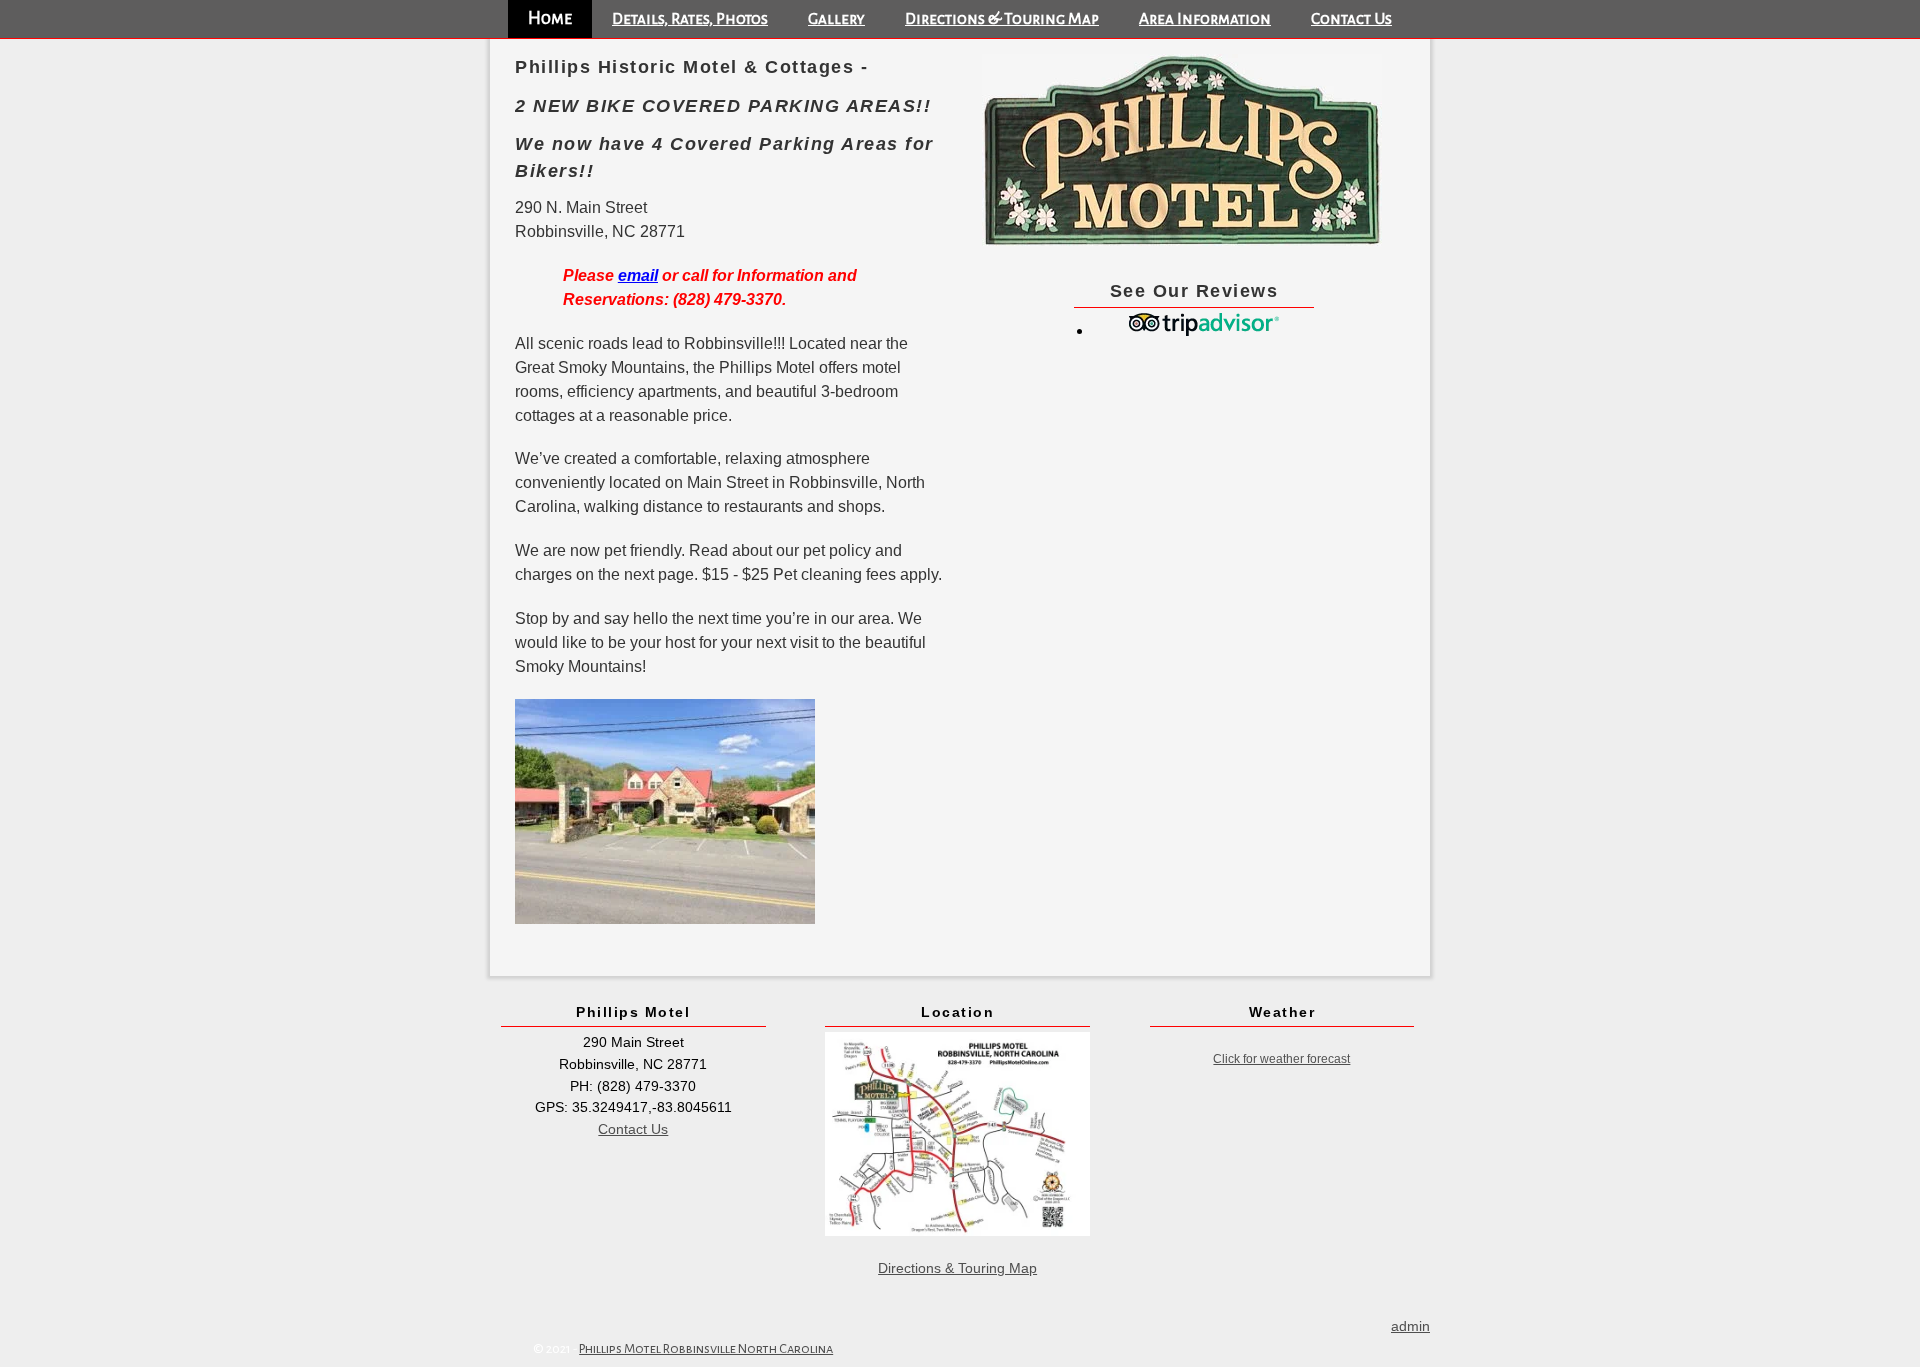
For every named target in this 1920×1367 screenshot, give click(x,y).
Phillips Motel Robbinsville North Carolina (706, 1348)
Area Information (1205, 18)
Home (550, 18)
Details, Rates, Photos (690, 18)
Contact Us (1351, 18)
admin (1410, 1326)
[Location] (957, 1134)
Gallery (836, 18)
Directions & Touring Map (1002, 18)
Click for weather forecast (1281, 1059)
